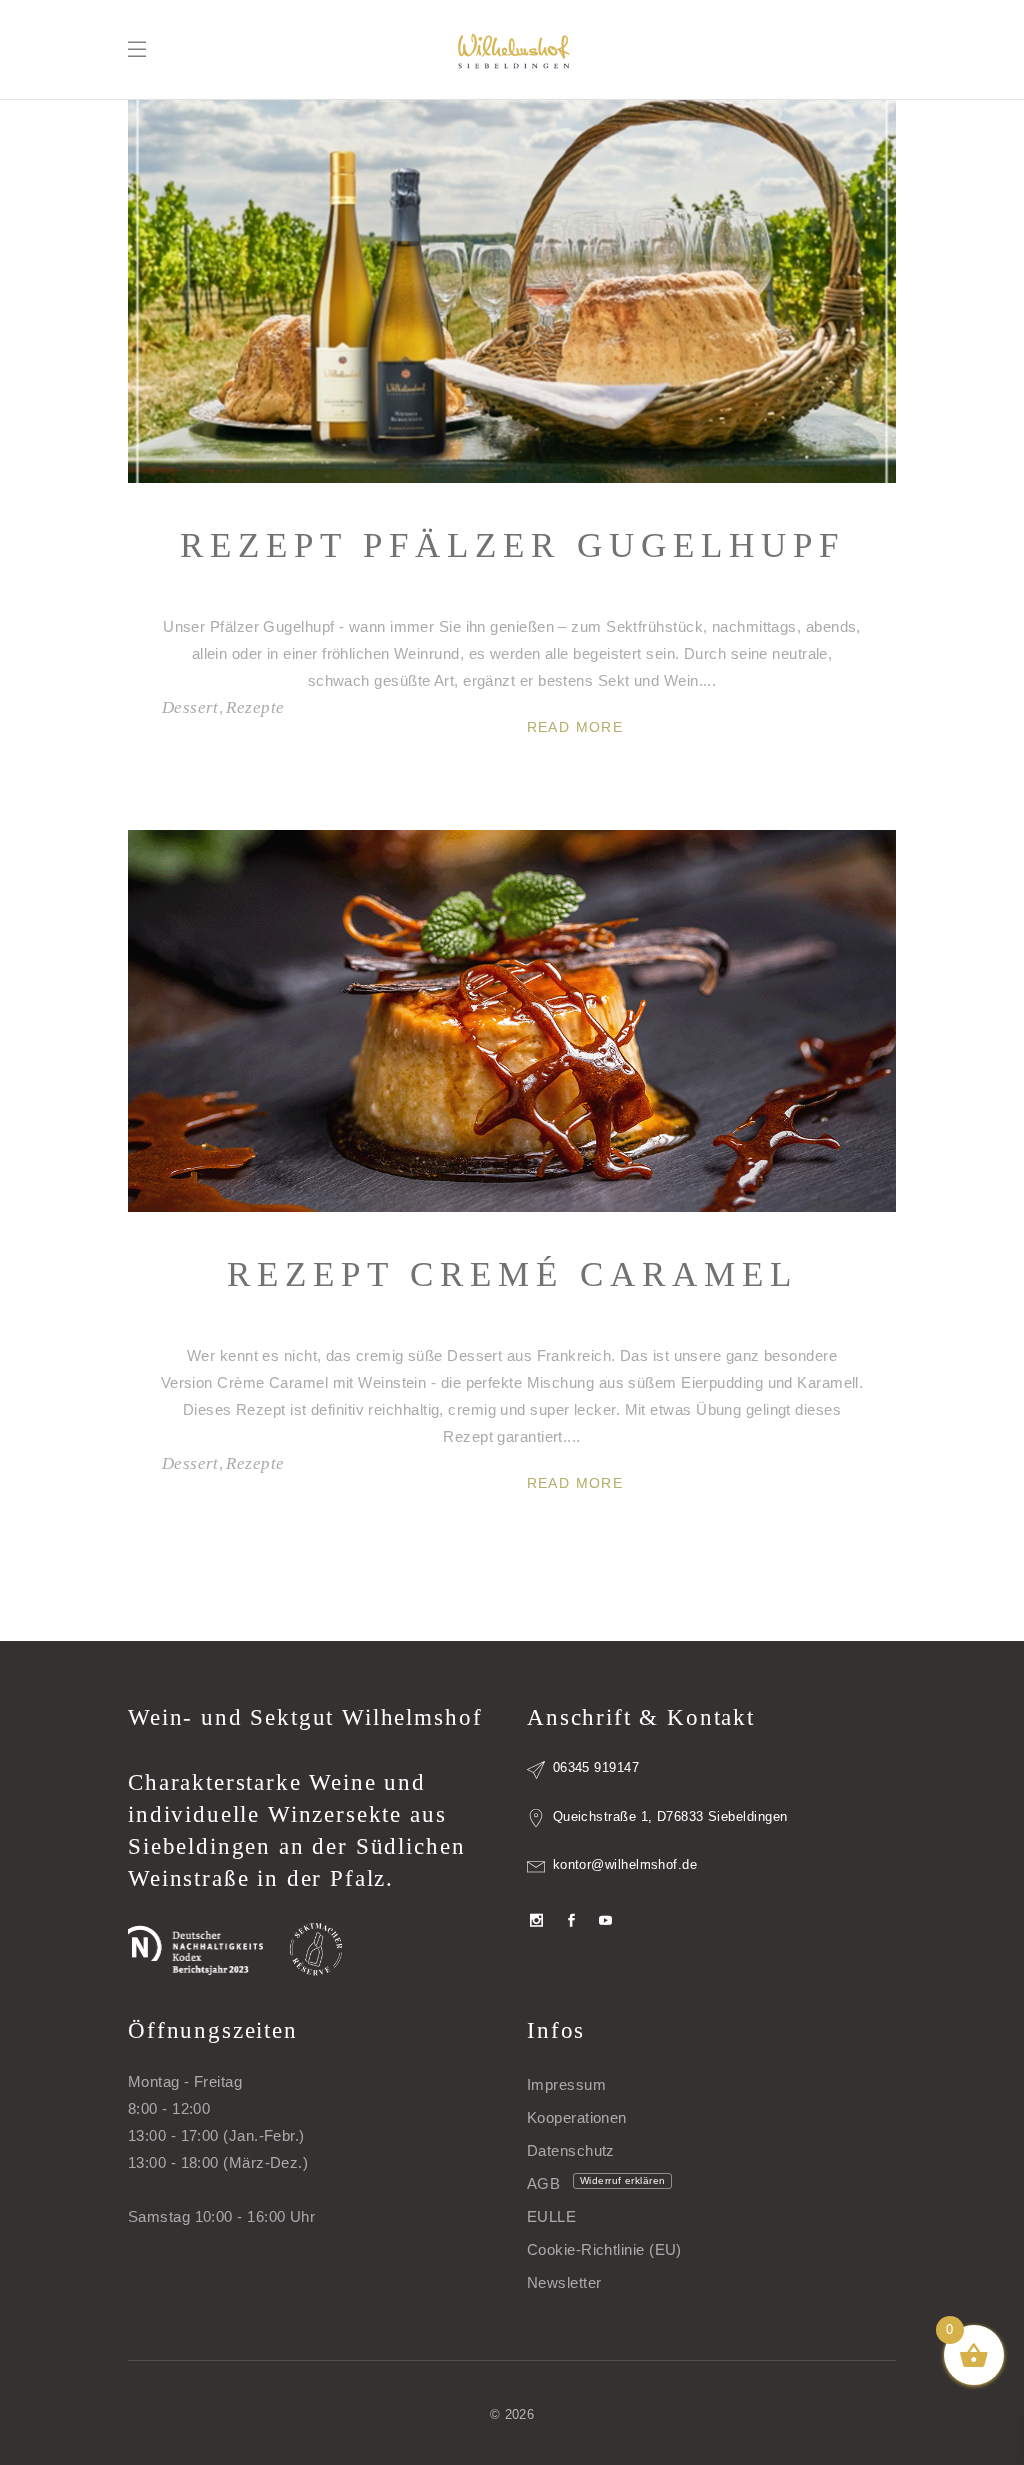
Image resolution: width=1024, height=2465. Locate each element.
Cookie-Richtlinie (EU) (604, 2249)
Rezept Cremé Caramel (512, 1274)
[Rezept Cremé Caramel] (512, 1021)
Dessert (190, 707)
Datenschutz (571, 2150)
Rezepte (255, 707)
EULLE (551, 2216)
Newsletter (564, 2282)
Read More (575, 727)
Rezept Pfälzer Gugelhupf (512, 545)
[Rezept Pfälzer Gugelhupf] (512, 291)
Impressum (566, 2084)
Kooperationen (577, 2117)
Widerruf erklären (623, 2180)
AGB (543, 2183)
